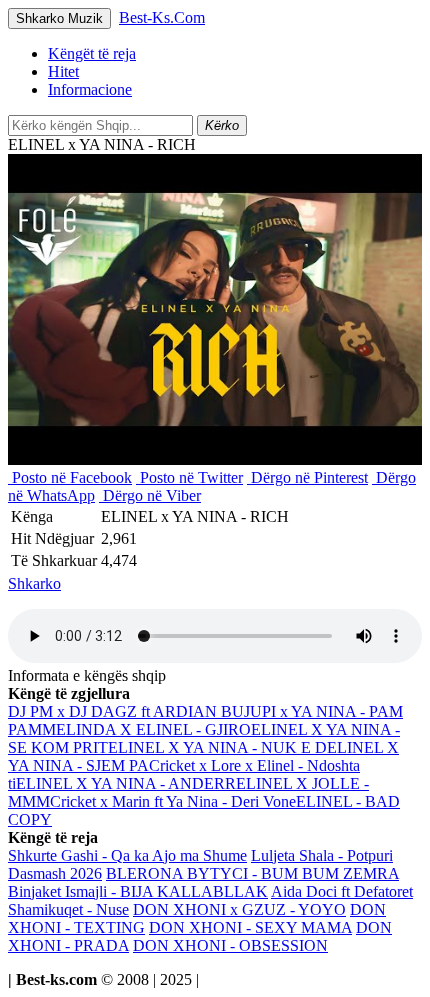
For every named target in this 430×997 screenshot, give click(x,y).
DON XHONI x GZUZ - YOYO (239, 909)
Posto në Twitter (189, 477)
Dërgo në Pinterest (307, 477)
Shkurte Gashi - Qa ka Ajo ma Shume (127, 855)
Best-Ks (162, 17)
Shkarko (34, 583)
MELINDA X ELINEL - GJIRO (146, 729)
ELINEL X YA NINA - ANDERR (126, 783)
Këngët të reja (92, 53)
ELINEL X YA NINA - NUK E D (217, 747)
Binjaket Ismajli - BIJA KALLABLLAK (138, 891)
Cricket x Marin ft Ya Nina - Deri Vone (173, 801)
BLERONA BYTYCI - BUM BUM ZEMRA (252, 873)
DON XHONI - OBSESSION (230, 945)
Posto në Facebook (70, 477)
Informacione (90, 89)
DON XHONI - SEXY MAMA (250, 927)
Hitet (63, 71)
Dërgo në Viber (150, 495)
